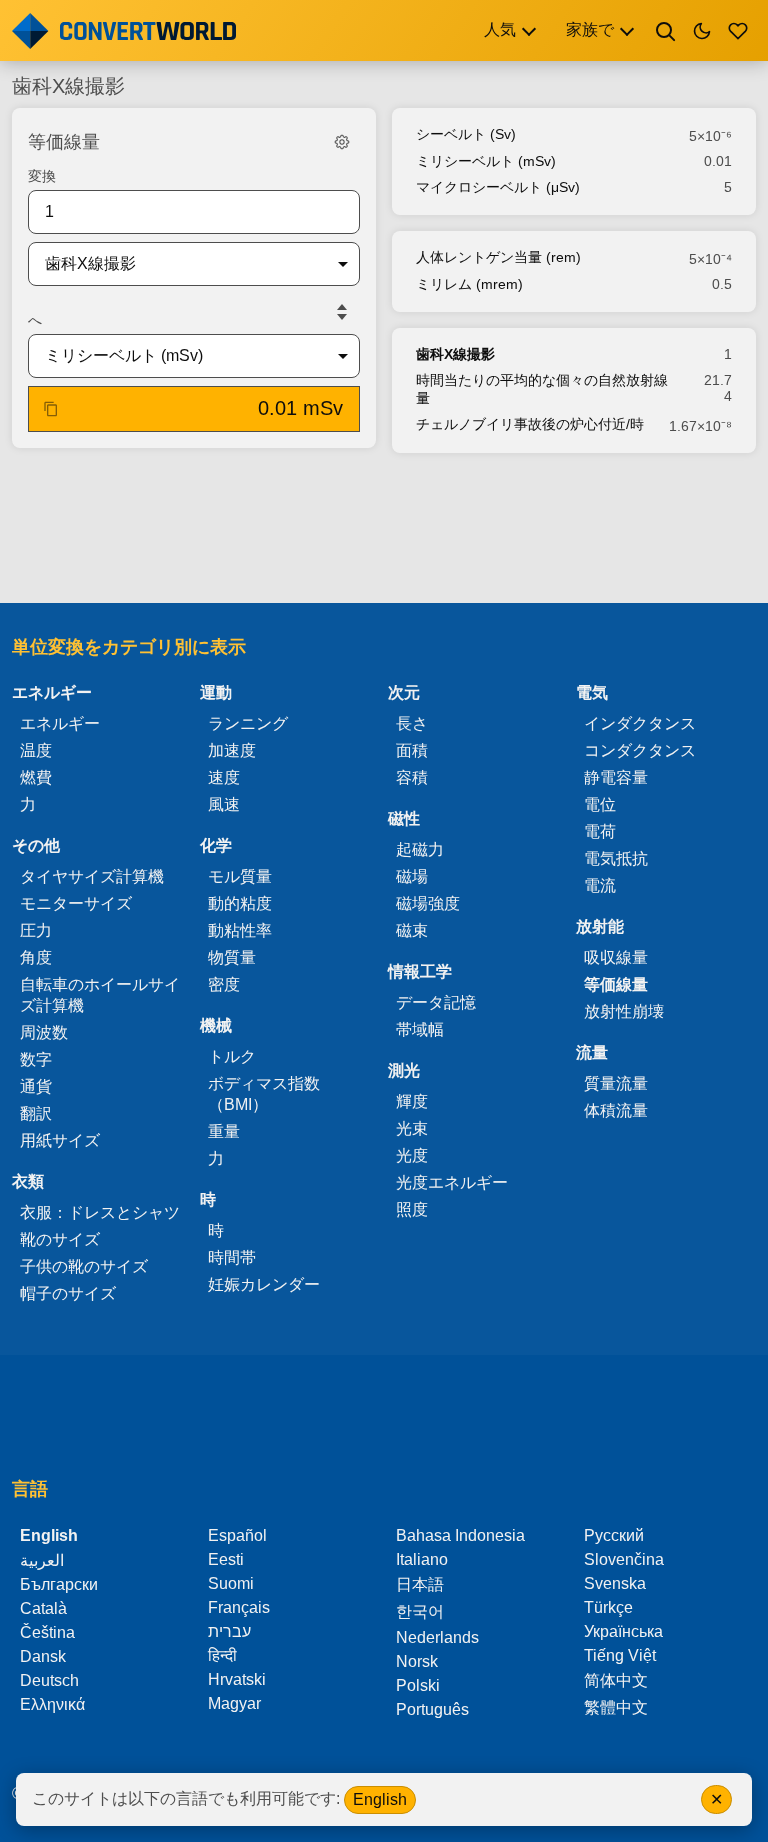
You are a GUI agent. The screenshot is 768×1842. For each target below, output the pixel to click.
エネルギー (60, 723)
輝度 (412, 1101)
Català (43, 1608)
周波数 (44, 1032)
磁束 (412, 930)
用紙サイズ (60, 1140)
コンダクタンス (640, 750)
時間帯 (232, 1257)
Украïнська (623, 1631)
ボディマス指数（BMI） (264, 1094)
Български (59, 1584)
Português (432, 1709)
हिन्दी (222, 1655)
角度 (36, 957)
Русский (614, 1535)
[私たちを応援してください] (738, 31)
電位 (600, 804)
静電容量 (616, 777)
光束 (412, 1128)
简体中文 (616, 1680)
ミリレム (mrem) (469, 284)
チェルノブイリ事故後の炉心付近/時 (530, 424)
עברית (229, 1631)
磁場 (412, 876)
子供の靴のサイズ (84, 1266)
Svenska (615, 1583)
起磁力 (420, 849)
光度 (412, 1155)
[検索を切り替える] (666, 31)
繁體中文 (616, 1707)
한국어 (420, 1611)
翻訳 (36, 1113)
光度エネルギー (452, 1182)
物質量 (232, 957)
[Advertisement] (384, 530)
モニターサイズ (76, 903)
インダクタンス (640, 723)
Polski (418, 1685)
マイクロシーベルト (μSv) (498, 187)
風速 (224, 804)
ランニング (248, 723)
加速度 (232, 750)
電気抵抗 (616, 858)
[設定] (342, 142)
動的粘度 (240, 903)
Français (239, 1607)
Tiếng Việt (620, 1655)
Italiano (422, 1559)
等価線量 (616, 984)
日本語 (420, 1584)
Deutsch (49, 1680)
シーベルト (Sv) (466, 134)
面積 (412, 750)
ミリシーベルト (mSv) (486, 161)
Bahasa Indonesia (460, 1535)
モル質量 (240, 876)
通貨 (36, 1086)
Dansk (43, 1656)
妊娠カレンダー (264, 1284)
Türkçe (608, 1607)
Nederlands (437, 1637)
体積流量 (616, 1110)
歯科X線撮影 (455, 354)
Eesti (226, 1559)
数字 (36, 1059)
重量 (224, 1131)
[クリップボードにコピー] (51, 409)
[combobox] (178, 264)
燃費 (36, 777)
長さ (412, 723)
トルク (232, 1056)
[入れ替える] (342, 312)
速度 (224, 777)
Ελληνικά (52, 1704)
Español (237, 1535)
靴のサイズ (60, 1239)
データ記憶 (436, 1002)
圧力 (36, 930)
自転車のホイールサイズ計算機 (100, 995)
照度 (412, 1209)
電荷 (600, 831)
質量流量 (616, 1083)
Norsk (417, 1661)
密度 (224, 984)
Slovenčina (624, 1559)
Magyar (234, 1703)
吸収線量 (616, 957)
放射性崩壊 (624, 1011)
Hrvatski (237, 1679)
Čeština (47, 1632)
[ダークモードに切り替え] (702, 31)
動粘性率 (240, 930)
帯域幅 (420, 1029)
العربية (42, 1560)
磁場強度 (428, 903)
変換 (42, 176)
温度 (36, 750)
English (380, 1799)
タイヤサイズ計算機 (92, 876)
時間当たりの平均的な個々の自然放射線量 (542, 389)
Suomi (231, 1583)
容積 (412, 777)
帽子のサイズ (68, 1293)
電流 (600, 885)
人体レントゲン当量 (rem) (498, 257)
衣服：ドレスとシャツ (100, 1212)
